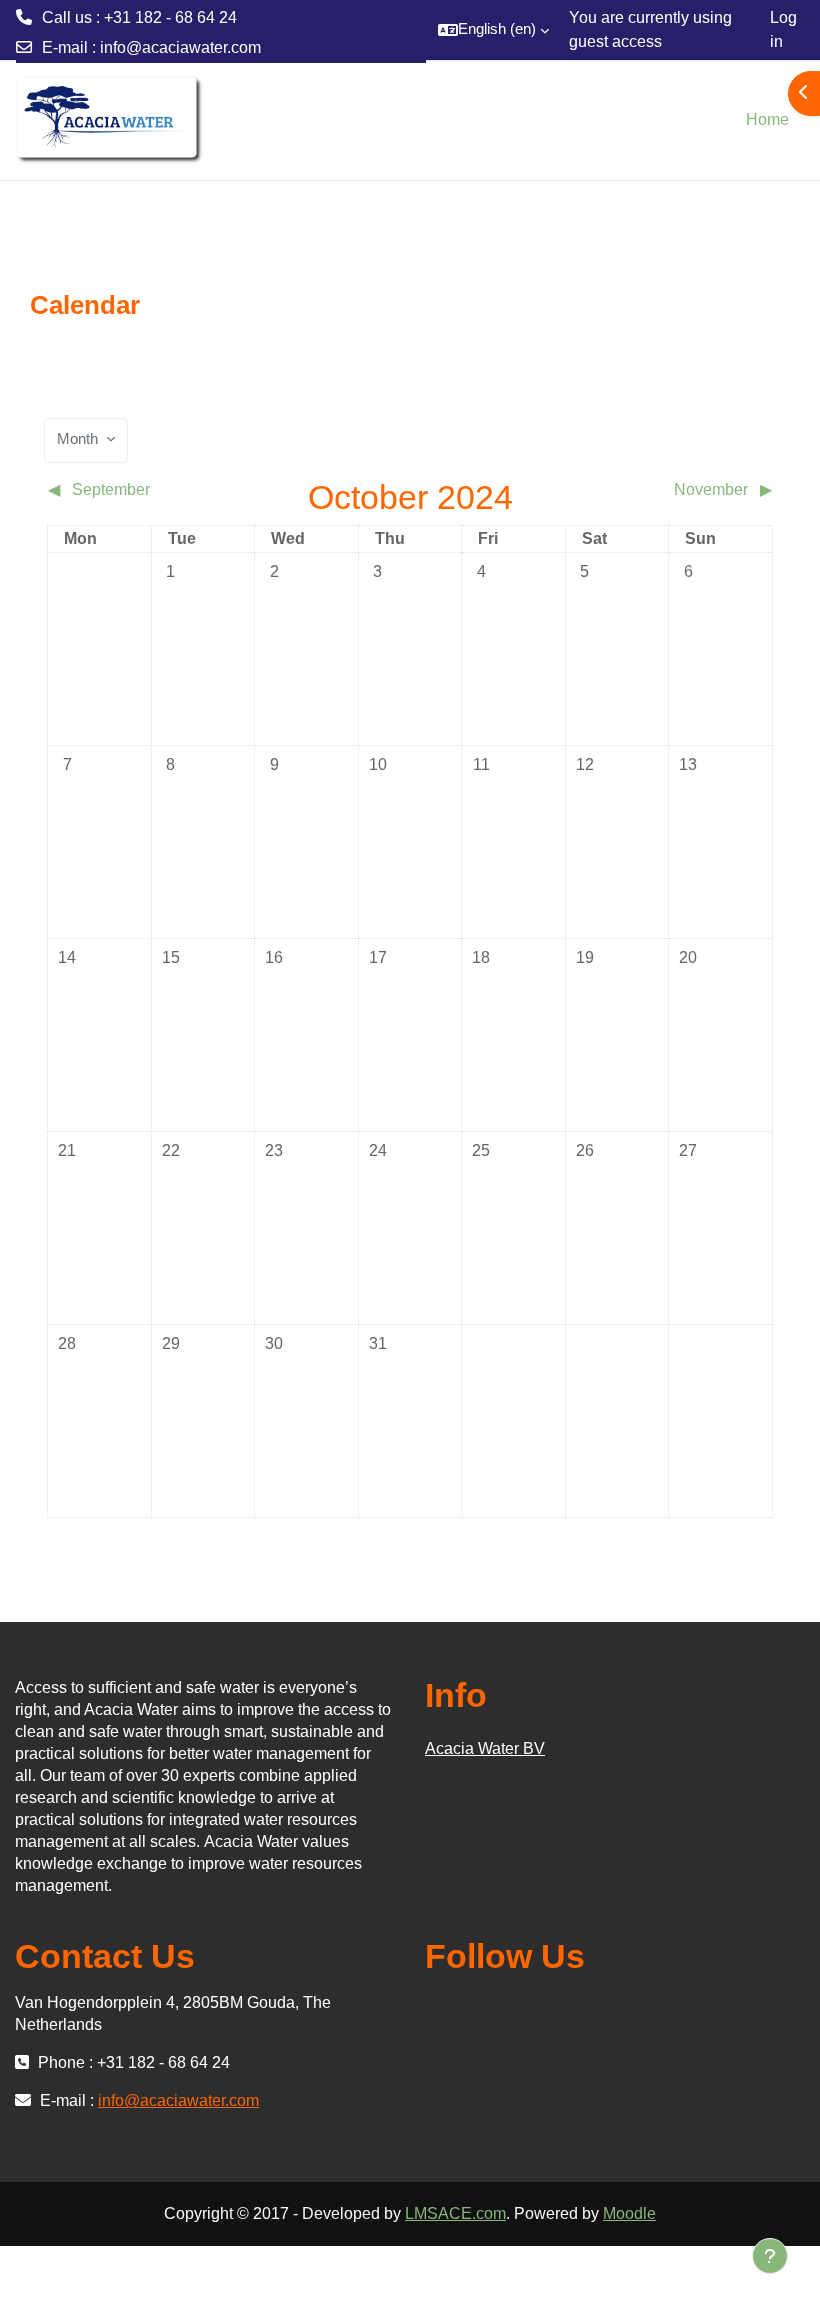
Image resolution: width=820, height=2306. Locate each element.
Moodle (629, 2213)
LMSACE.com (455, 2213)
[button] (493, 30)
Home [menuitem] (767, 119)
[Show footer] (770, 2256)
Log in (783, 29)
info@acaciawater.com (180, 47)
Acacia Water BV (485, 1748)
